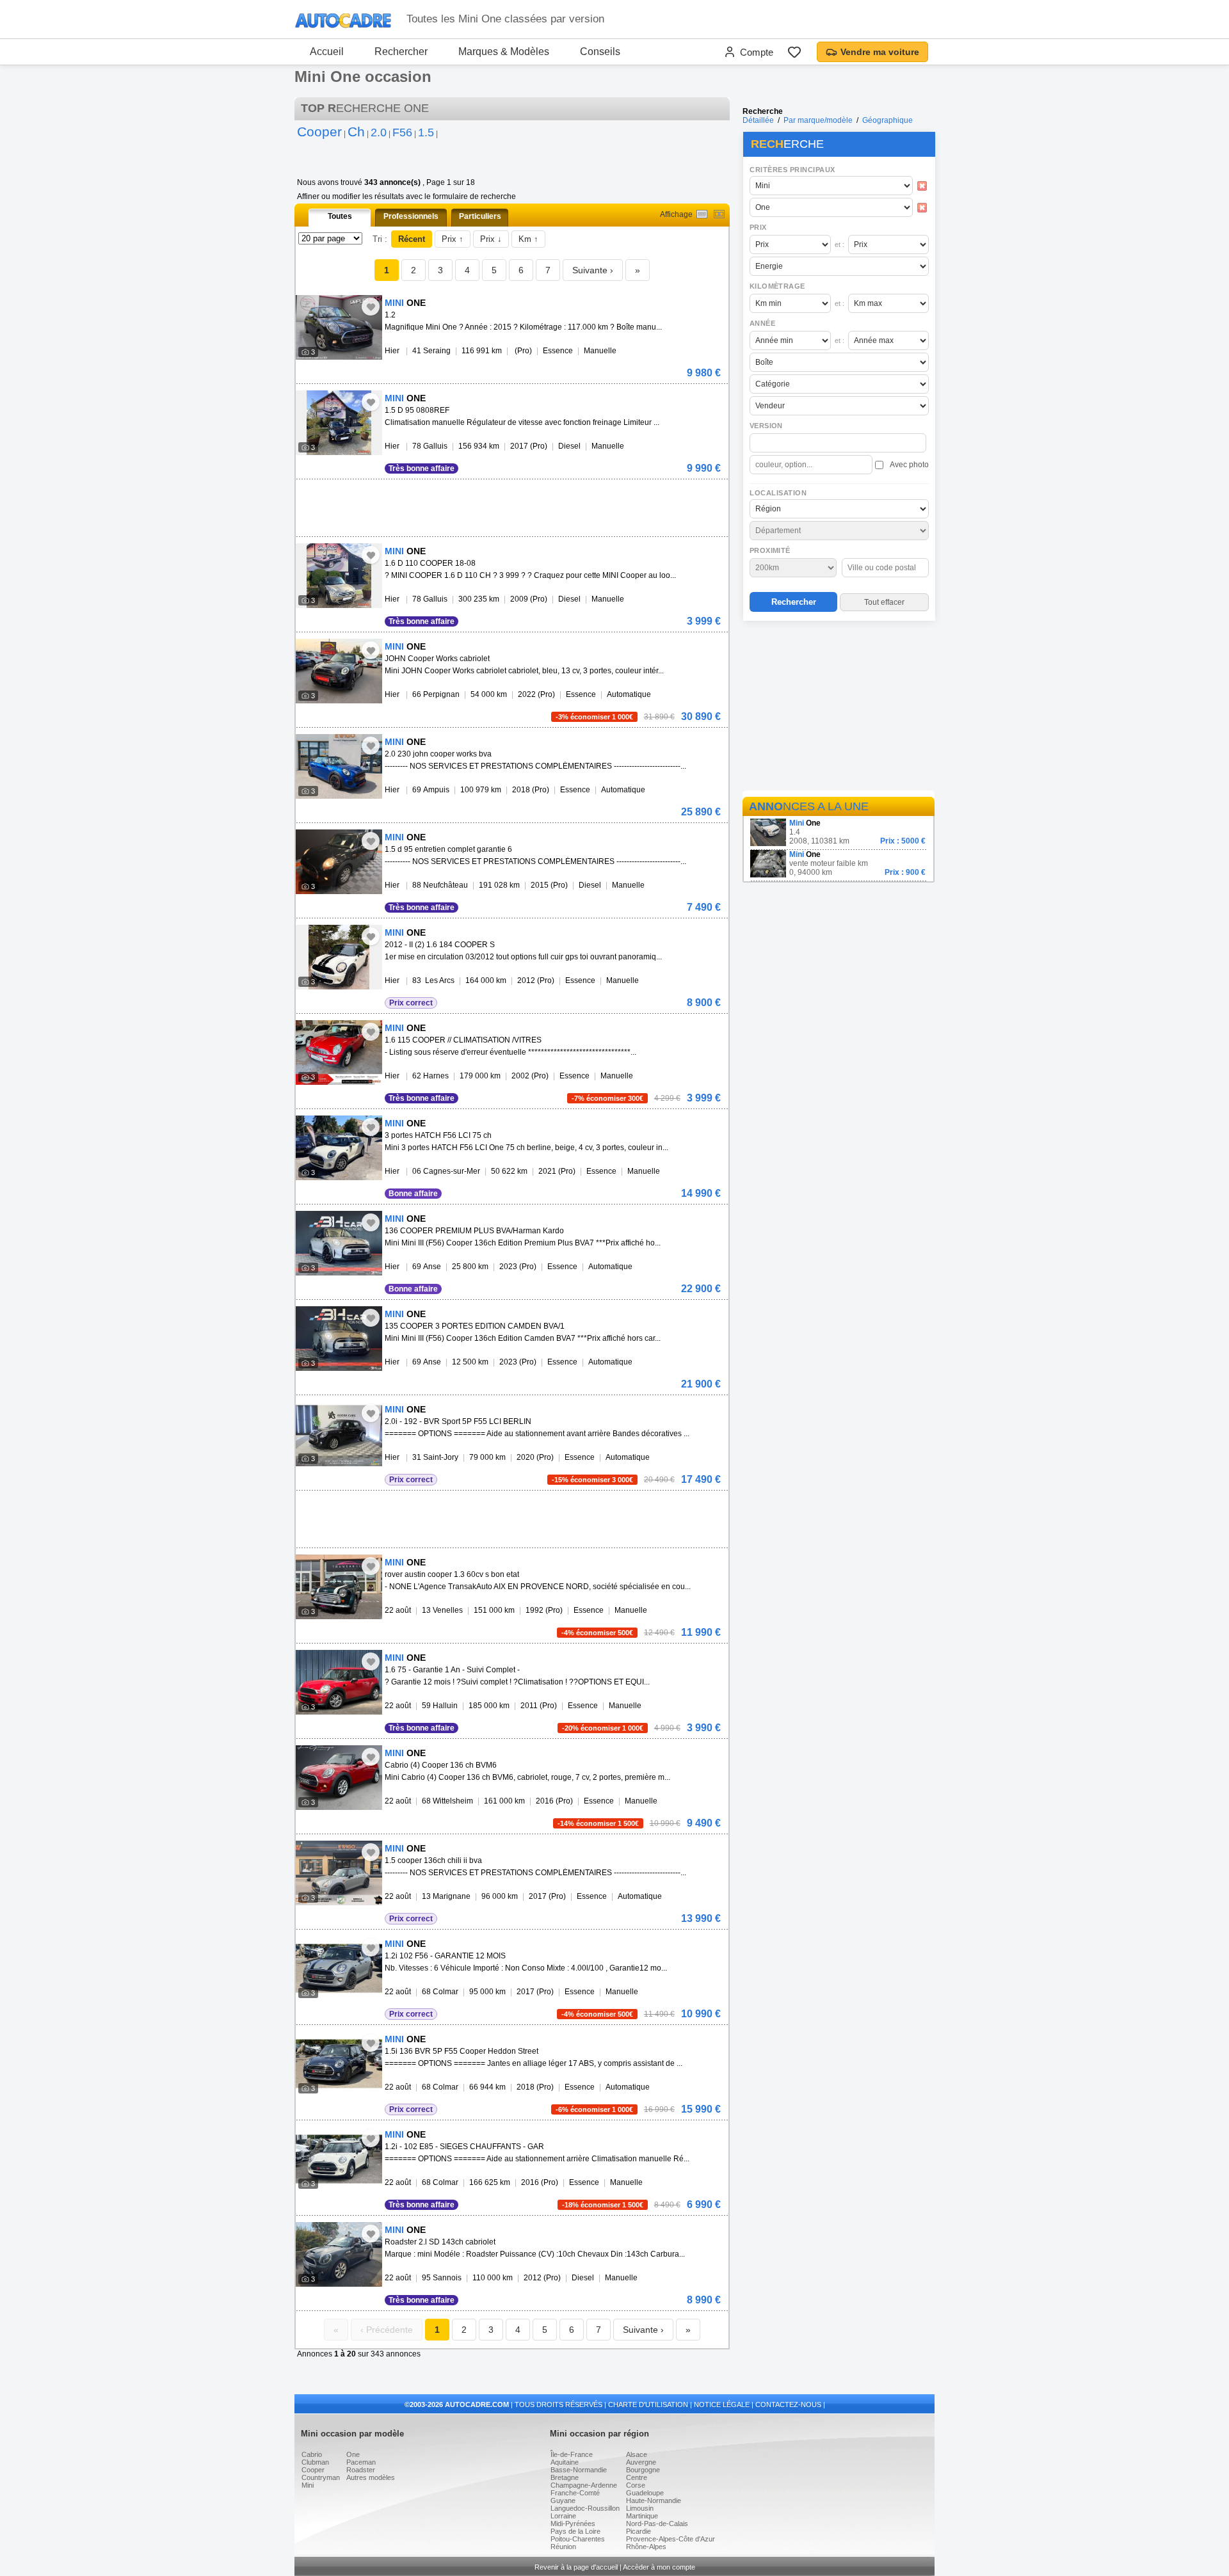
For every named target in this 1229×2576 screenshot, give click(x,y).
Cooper (313, 2470)
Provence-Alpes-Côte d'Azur (671, 2539)
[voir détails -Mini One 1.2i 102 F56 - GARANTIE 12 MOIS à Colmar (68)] (339, 1968)
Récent (412, 239)
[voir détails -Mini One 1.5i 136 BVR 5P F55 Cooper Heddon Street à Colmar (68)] (339, 2064)
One (353, 2454)
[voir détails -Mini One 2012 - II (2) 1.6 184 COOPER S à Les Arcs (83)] (339, 957)
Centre (637, 2477)
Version (766, 426)
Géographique (888, 120)
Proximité (770, 550)
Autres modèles (371, 2477)
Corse (636, 2485)
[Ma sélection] (794, 52)
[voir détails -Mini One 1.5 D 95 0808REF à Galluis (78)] (339, 423)
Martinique (642, 2516)
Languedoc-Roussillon (585, 2508)
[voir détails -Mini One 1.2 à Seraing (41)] (339, 327)
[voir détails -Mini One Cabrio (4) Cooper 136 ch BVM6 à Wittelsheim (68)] (339, 1778)
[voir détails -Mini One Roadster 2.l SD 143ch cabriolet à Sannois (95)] (339, 2254)
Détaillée (758, 120)
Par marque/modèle (818, 120)
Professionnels (411, 216)
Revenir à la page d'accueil (576, 2567)
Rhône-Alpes (646, 2547)
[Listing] (702, 214)
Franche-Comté (575, 2493)
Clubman (315, 2462)
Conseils (600, 52)
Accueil (327, 52)
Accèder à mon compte (659, 2567)
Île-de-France (572, 2454)
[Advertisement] (839, 708)
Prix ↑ (453, 239)
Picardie (639, 2531)
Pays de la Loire (575, 2531)
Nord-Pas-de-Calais (657, 2524)
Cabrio (312, 2454)
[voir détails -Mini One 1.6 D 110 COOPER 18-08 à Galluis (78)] (339, 576)
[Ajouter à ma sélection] (371, 307)
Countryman (321, 2477)
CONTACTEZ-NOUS (788, 2404)
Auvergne (641, 2462)
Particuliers (480, 216)
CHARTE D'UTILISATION (648, 2404)
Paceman (361, 2462)
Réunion (563, 2547)
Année (762, 323)
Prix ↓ (491, 239)
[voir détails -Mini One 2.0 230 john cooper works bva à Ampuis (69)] (339, 766)
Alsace (637, 2454)
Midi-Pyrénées (573, 2524)
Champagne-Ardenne (584, 2485)
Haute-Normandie (654, 2500)
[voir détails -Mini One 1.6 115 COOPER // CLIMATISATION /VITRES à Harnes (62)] (339, 1052)
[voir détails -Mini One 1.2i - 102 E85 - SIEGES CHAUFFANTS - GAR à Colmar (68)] (339, 2159)
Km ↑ (528, 239)
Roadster (361, 2470)
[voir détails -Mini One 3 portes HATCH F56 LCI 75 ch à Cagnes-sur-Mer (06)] (339, 1148)
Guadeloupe (645, 2493)
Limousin (640, 2508)
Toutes (340, 216)
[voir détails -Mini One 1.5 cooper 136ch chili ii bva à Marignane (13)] (339, 1873)
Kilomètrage (777, 286)
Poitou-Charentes (578, 2539)
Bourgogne (643, 2470)
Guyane (563, 2500)
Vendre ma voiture (880, 52)
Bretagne (565, 2477)
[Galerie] (719, 214)
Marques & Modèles (504, 52)
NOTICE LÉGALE (722, 2404)
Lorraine (563, 2516)
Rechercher (401, 52)
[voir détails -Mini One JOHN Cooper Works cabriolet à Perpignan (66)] (339, 671)
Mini (308, 2485)
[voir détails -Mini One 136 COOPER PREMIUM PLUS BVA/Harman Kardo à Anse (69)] (339, 1243)
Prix (758, 227)
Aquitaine (565, 2462)
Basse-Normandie (579, 2470)
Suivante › (593, 270)
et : (839, 244)
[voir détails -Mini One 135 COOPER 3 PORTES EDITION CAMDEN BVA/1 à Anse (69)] (339, 1339)
